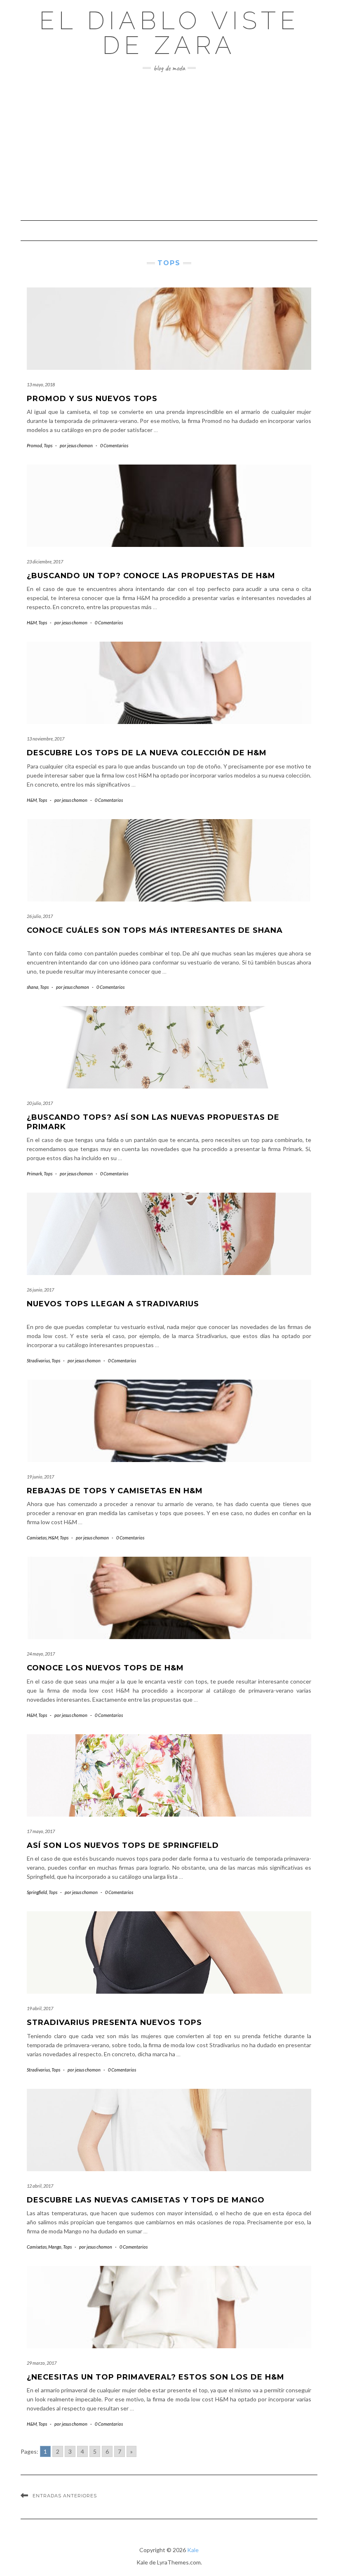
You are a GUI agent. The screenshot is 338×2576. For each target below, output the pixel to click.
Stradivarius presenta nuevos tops (114, 2022)
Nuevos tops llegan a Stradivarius (113, 1304)
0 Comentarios (114, 445)
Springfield (37, 1892)
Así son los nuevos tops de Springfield (123, 1845)
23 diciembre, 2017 (45, 562)
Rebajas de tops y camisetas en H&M (115, 1491)
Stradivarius (38, 1360)
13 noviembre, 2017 (46, 739)
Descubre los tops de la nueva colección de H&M (147, 753)
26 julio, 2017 (40, 916)
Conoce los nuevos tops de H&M (105, 1668)
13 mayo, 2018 (41, 384)
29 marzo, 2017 (42, 2363)
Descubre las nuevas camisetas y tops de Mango (146, 2200)
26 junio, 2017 (40, 1290)
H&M (32, 622)
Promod (34, 445)
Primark (34, 1174)
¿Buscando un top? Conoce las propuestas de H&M (151, 576)
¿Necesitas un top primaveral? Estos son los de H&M (156, 2377)
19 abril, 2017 (40, 2008)
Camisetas (37, 1538)
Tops (48, 445)
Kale (193, 2550)
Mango (55, 2247)
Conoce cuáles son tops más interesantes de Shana (155, 930)
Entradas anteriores (65, 2496)
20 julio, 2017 (40, 1103)
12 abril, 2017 (40, 2186)
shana (33, 987)
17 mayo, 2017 (41, 1831)
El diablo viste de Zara (169, 33)
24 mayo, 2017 (41, 1654)
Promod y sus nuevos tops (92, 399)
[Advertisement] (169, 146)
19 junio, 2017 (40, 1477)
